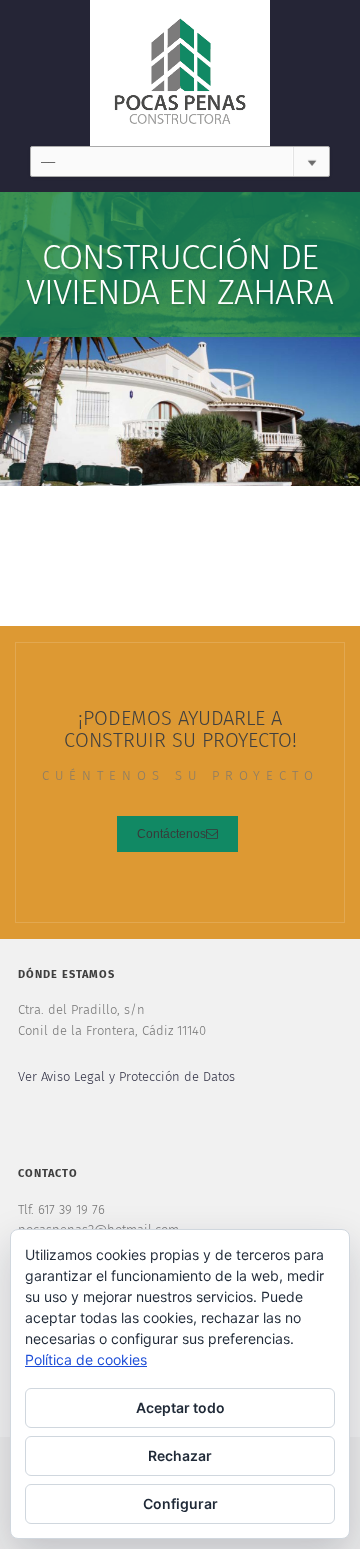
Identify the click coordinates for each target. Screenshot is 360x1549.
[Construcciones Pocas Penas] (180, 72)
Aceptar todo (180, 1407)
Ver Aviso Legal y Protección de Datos (126, 1077)
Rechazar (180, 1455)
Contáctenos (171, 834)
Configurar (180, 1503)
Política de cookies (86, 1359)
